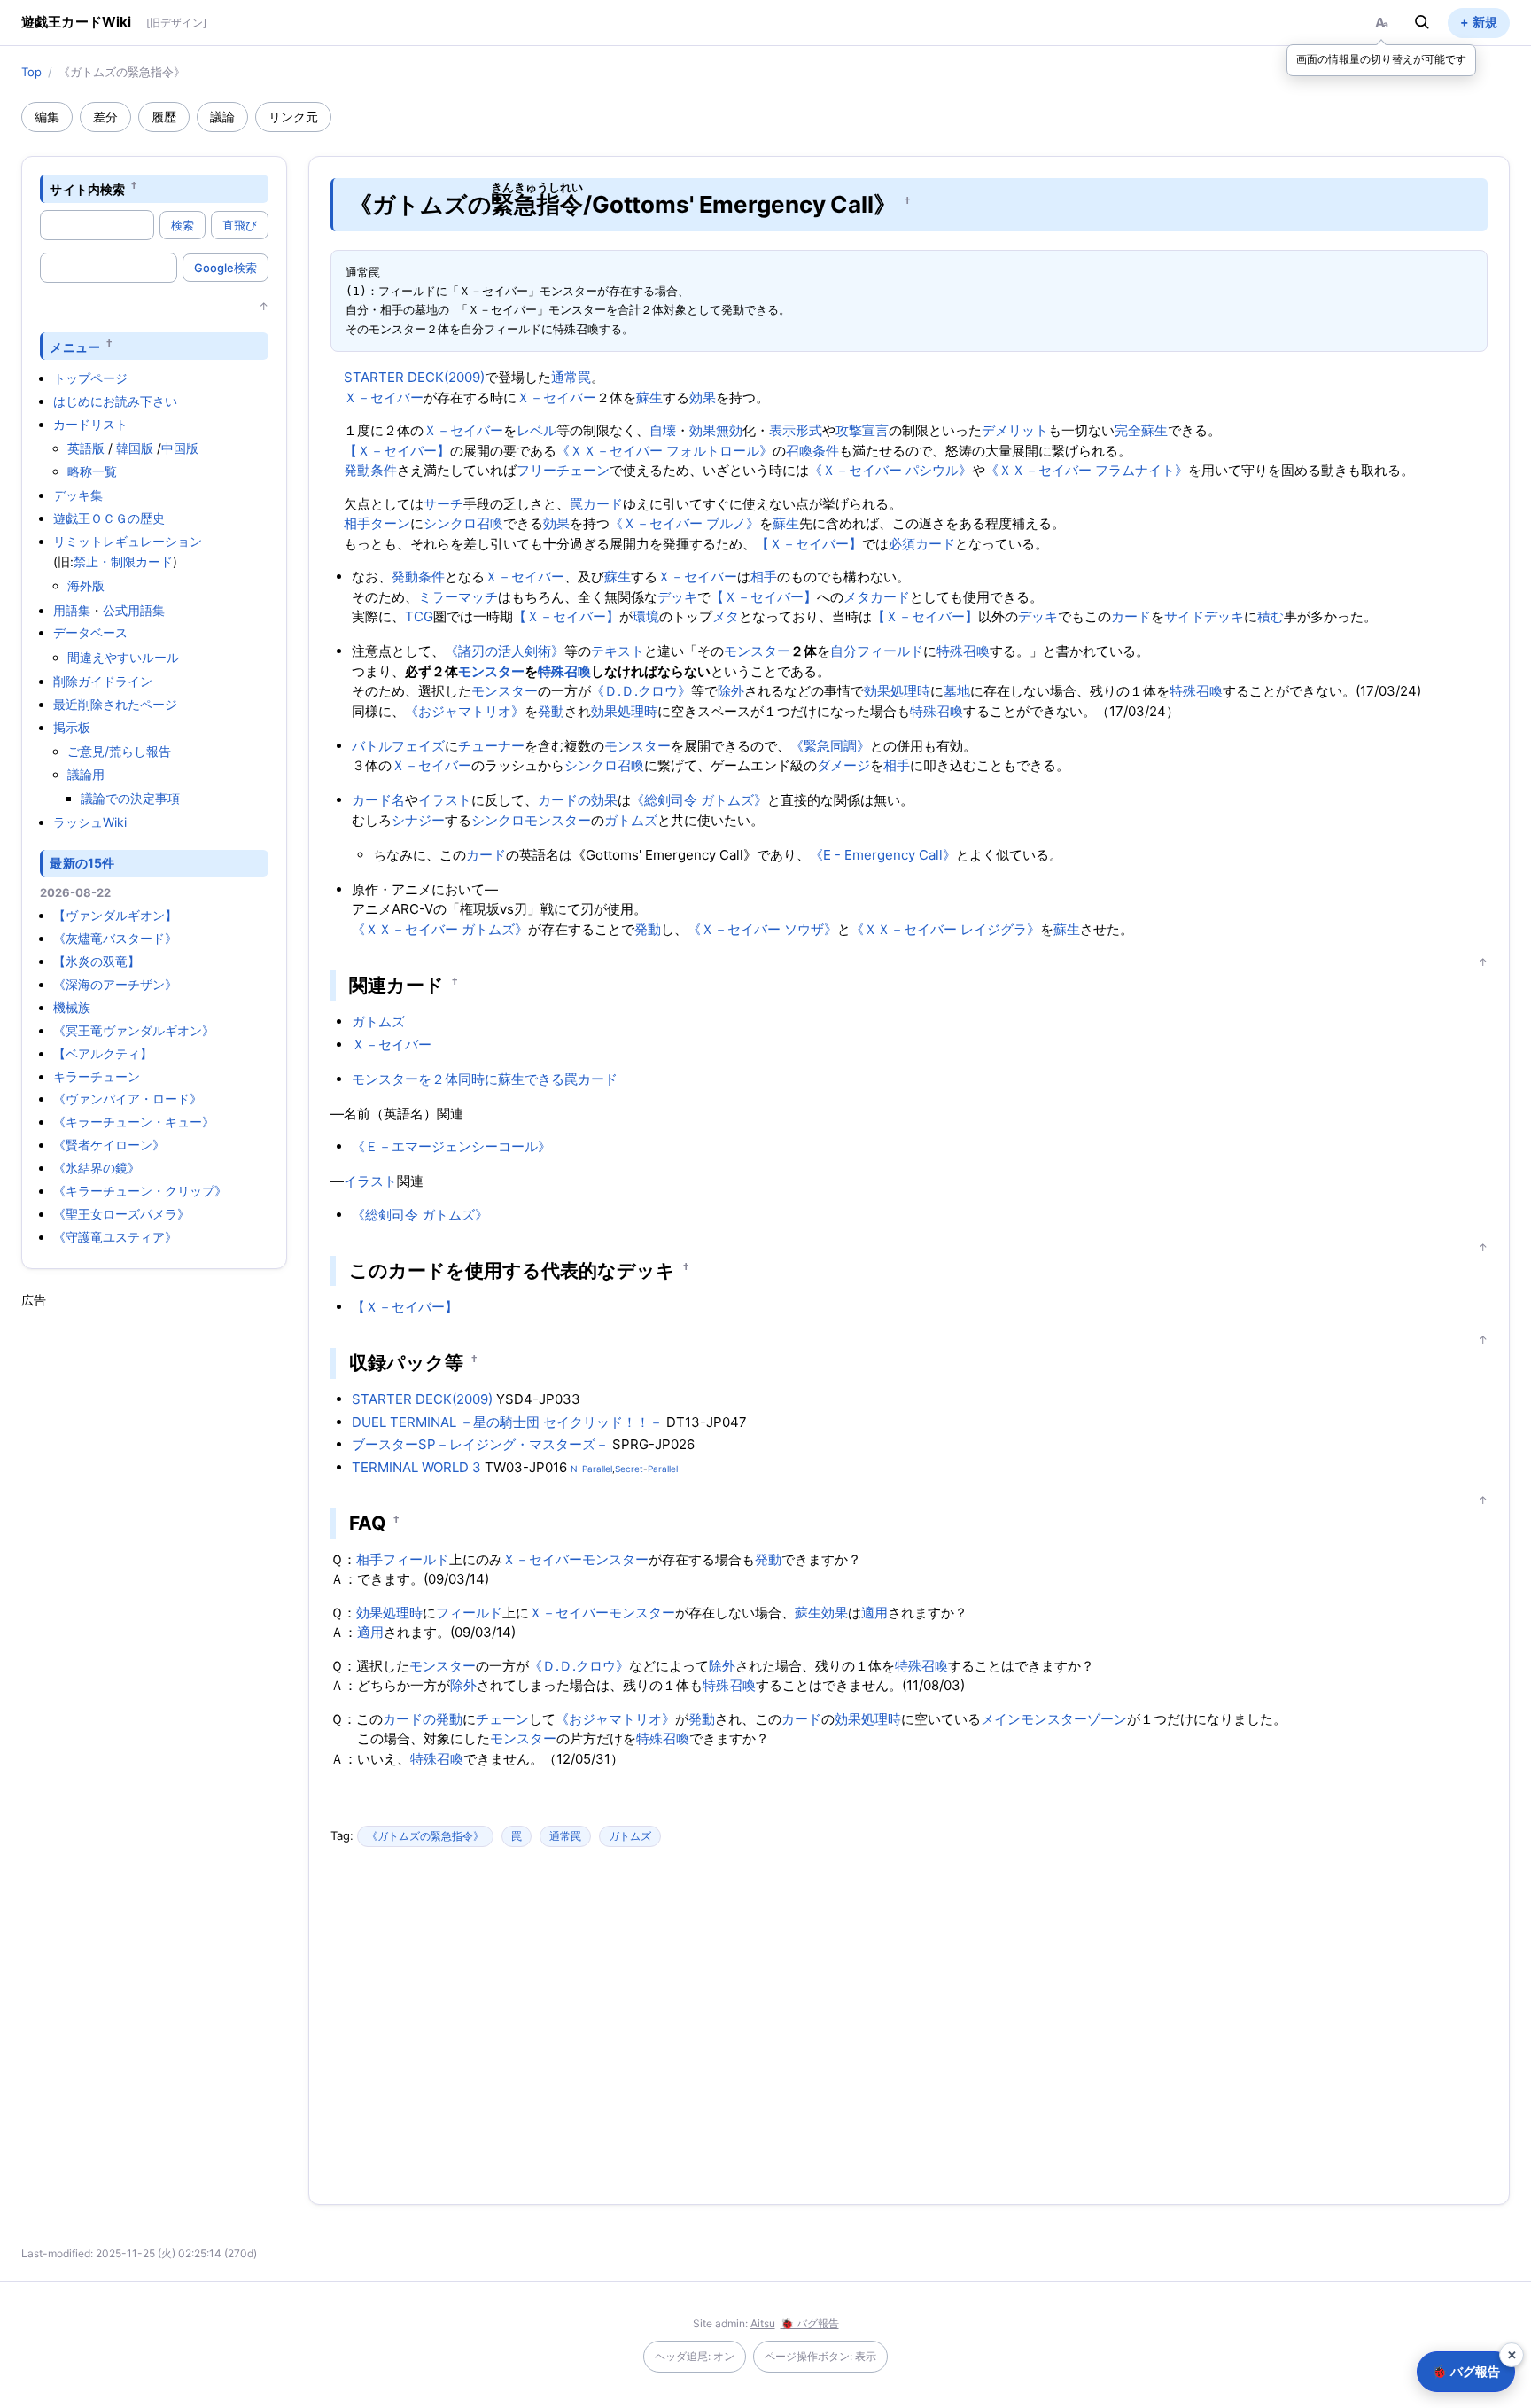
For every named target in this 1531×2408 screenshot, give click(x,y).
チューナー (491, 746)
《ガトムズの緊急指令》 (425, 1836)
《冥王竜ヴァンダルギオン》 (134, 1030)
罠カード (596, 504)
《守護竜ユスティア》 (115, 1237)
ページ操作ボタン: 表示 (820, 2356)
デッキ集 (78, 495)
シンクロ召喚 (463, 523)
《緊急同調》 (830, 746)
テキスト (618, 651)
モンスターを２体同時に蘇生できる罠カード (485, 1079)
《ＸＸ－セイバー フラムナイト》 (1087, 470)
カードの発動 (423, 1719)
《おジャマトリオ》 (465, 711)
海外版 (86, 585)
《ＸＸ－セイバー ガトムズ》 (440, 929)
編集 (47, 117)
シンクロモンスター (531, 820)
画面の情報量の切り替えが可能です (1381, 59)
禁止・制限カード (123, 561)
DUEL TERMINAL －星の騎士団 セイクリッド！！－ (507, 1422)
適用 (874, 1613)
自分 (843, 651)
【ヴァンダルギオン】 (115, 915)
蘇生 (649, 397)
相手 (357, 523)
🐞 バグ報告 (810, 2323)
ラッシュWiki (90, 822)
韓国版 (135, 448)
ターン (390, 523)
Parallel (663, 1469)
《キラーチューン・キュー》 (134, 1122)
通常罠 (571, 377)
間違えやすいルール (123, 657)
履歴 (164, 117)
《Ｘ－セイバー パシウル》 (890, 470)
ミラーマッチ (458, 597)
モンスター (757, 651)
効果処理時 (897, 691)
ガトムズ (631, 820)
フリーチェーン (563, 470)
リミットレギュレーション (128, 541)
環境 (646, 616)
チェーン (502, 1719)
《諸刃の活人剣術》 (505, 651)
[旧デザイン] (176, 23)
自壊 (663, 430)
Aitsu (763, 2323)
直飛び (240, 225)
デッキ (677, 597)
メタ (726, 616)
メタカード (877, 597)
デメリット (1015, 430)
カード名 (378, 800)
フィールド (890, 651)
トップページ (90, 378)
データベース (90, 632)
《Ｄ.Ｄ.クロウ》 (641, 691)
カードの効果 (578, 800)
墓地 (957, 691)
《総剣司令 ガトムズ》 (699, 800)
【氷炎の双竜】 (97, 961)
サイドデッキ (1204, 616)
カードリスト (90, 424)
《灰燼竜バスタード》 (115, 938)
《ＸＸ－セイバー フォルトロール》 (664, 451)
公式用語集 (134, 610)
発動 (551, 711)
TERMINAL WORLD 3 (416, 1467)
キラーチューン (97, 1076)
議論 (222, 117)
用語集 (72, 610)
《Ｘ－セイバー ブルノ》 (684, 523)
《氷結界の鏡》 (97, 1168)
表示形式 (796, 430)
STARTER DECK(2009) (414, 377)
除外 (731, 691)
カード (1131, 616)
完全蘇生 (1141, 430)
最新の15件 (82, 863)
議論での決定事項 (130, 798)
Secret (629, 1469)
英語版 (86, 448)
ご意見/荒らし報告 (119, 751)
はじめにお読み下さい (115, 401)
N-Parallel (591, 1469)
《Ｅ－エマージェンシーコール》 (451, 1146)
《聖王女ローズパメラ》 (121, 1214)
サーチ (443, 504)
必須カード (922, 544)
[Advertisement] (154, 1575)
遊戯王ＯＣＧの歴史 (109, 518)
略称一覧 (92, 471)
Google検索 (225, 268)
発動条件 (370, 470)
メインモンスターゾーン (1054, 1719)
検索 (183, 225)
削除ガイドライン (103, 681)
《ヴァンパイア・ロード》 (128, 1099)
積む (1271, 616)
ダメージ (843, 765)
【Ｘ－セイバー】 (397, 451)
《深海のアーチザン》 (115, 984)
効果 (703, 397)
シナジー (418, 820)
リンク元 (293, 117)
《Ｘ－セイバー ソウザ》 (762, 929)
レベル (536, 430)
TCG (419, 616)
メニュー (75, 346)
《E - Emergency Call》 (883, 855)
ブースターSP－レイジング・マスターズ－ (480, 1444)
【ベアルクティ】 (103, 1053)
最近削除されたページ (115, 704)
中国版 (180, 448)
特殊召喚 (963, 651)
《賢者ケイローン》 (109, 1145)
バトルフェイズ (398, 746)
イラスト (445, 800)
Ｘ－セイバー (384, 397)
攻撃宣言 (862, 430)
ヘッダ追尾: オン (695, 2356)
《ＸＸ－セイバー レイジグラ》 (945, 929)
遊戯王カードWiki (77, 22)
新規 (1485, 22)
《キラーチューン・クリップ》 (140, 1191)
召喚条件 (812, 451)
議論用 (86, 774)
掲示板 (72, 727)
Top (31, 72)
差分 (105, 117)
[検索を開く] (1422, 22)
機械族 (72, 1007)
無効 (729, 430)
